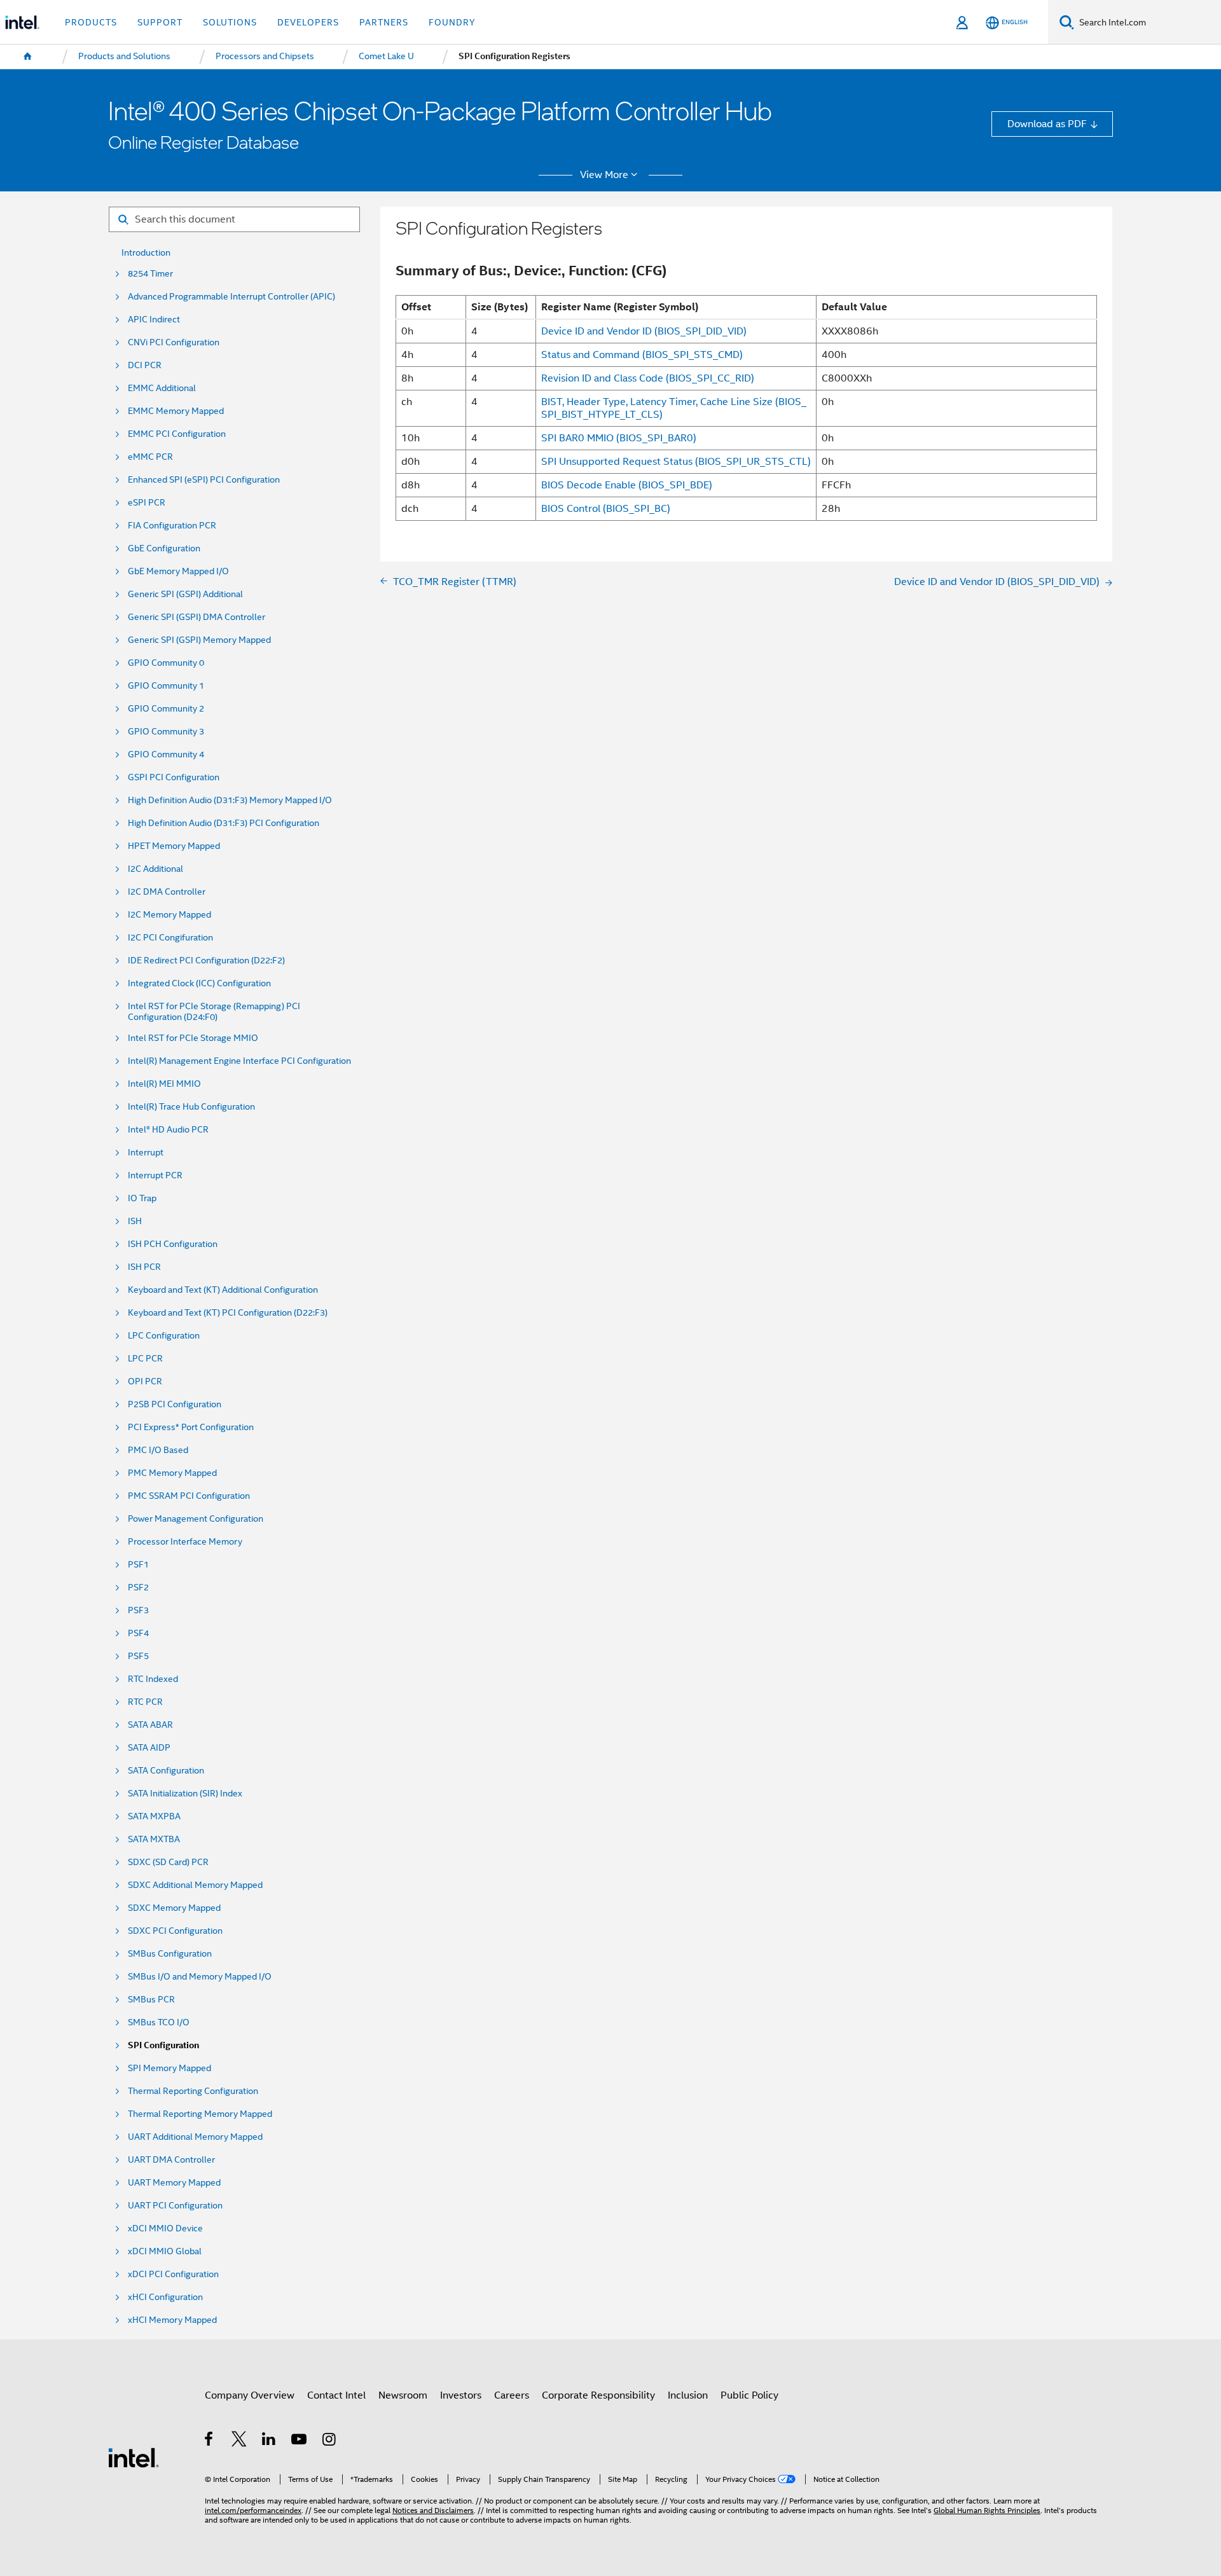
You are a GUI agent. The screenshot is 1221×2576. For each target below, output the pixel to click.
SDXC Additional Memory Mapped (195, 1885)
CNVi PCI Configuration (174, 342)
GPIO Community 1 (166, 686)
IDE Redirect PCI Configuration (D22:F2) (206, 961)
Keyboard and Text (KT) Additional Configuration (223, 1290)
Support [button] (160, 22)
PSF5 (138, 1656)
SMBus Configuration (170, 1954)
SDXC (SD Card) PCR (168, 1862)
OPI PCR (145, 1381)
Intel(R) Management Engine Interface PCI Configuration (239, 1061)
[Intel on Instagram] (330, 2441)
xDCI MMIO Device (165, 2228)
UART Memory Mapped (174, 2183)
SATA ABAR (150, 1725)
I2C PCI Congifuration (170, 938)
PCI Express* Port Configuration (191, 1427)
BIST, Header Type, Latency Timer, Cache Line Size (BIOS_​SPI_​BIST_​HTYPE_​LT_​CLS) (674, 408)
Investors (461, 2395)
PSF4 (138, 1633)
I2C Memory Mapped (169, 915)
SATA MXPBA (154, 1816)
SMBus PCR (151, 2000)
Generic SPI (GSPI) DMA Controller (197, 617)
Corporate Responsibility (598, 2395)
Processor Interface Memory (185, 1542)
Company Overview (250, 2395)
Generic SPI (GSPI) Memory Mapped (199, 640)
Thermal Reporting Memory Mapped (200, 2114)
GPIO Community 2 (166, 709)
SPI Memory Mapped (169, 2068)
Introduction (146, 253)
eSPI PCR (147, 503)
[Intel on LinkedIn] (269, 2441)
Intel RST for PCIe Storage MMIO (193, 1038)
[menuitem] (28, 57)
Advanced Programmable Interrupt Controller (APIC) (231, 297)
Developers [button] (308, 22)
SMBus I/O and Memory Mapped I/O (200, 1977)
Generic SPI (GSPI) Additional (185, 594)
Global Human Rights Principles (987, 2511)
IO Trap (142, 1198)
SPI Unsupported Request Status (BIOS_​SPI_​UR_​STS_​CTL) (676, 461)
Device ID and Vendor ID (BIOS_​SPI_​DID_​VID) (644, 331)
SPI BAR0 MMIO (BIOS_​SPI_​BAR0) (619, 438)
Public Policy (749, 2395)
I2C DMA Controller (167, 892)
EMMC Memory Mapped (176, 411)
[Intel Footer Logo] (134, 2457)
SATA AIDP (149, 1748)
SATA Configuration (166, 1771)
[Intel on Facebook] (210, 2441)
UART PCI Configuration (175, 2206)
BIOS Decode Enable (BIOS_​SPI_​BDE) (627, 485)
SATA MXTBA (154, 1839)
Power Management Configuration (196, 1519)
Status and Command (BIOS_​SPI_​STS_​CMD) (642, 355)
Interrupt (146, 1153)
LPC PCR (145, 1359)
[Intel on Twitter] (239, 2441)
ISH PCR (144, 1267)
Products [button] (91, 22)
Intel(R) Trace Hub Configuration (191, 1107)
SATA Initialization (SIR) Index (185, 1794)
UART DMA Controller (171, 2160)
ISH (135, 1221)
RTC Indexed (153, 1679)
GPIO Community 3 (166, 732)
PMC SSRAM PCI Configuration (189, 1496)
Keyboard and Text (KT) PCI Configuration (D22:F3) (228, 1313)
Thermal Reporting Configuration (193, 2091)
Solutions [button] (230, 22)
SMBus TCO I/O (159, 2022)
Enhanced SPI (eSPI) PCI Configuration (204, 480)
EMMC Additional (162, 388)
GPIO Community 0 (166, 663)
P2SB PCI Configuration (175, 1404)
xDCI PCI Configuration (173, 2274)
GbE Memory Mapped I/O (178, 571)
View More (604, 175)
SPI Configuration (163, 2045)
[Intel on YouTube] (300, 2441)
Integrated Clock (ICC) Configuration (199, 983)
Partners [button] (384, 22)
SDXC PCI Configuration (175, 1931)
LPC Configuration (164, 1336)
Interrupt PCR (155, 1175)
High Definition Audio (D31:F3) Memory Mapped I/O (230, 800)
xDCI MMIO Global (165, 2251)
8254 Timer (150, 274)
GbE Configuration (164, 548)
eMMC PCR (150, 457)
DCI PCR (145, 365)
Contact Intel (336, 2395)
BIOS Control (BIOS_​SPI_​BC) (606, 508)
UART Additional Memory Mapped (195, 2137)
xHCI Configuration (165, 2297)
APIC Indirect (154, 320)
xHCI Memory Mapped (172, 2320)
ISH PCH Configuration (173, 1244)
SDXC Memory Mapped (174, 1908)
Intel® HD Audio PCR (168, 1130)
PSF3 (138, 1610)
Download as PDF (1047, 124)
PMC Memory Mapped (172, 1473)
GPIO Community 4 (166, 754)
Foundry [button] (452, 22)
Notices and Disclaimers (433, 2511)
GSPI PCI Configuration (174, 777)
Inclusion (688, 2395)
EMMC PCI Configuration (177, 434)
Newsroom (403, 2395)
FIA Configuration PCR (172, 526)
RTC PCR (145, 1702)
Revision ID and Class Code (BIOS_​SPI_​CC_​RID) (648, 378)
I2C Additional (155, 869)
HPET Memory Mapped (174, 846)
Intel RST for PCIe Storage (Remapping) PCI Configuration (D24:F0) (214, 1012)
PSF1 (138, 1565)
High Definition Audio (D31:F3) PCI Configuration (224, 823)
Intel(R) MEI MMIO (164, 1084)
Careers (512, 2395)
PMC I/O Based (158, 1450)
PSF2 (138, 1588)
